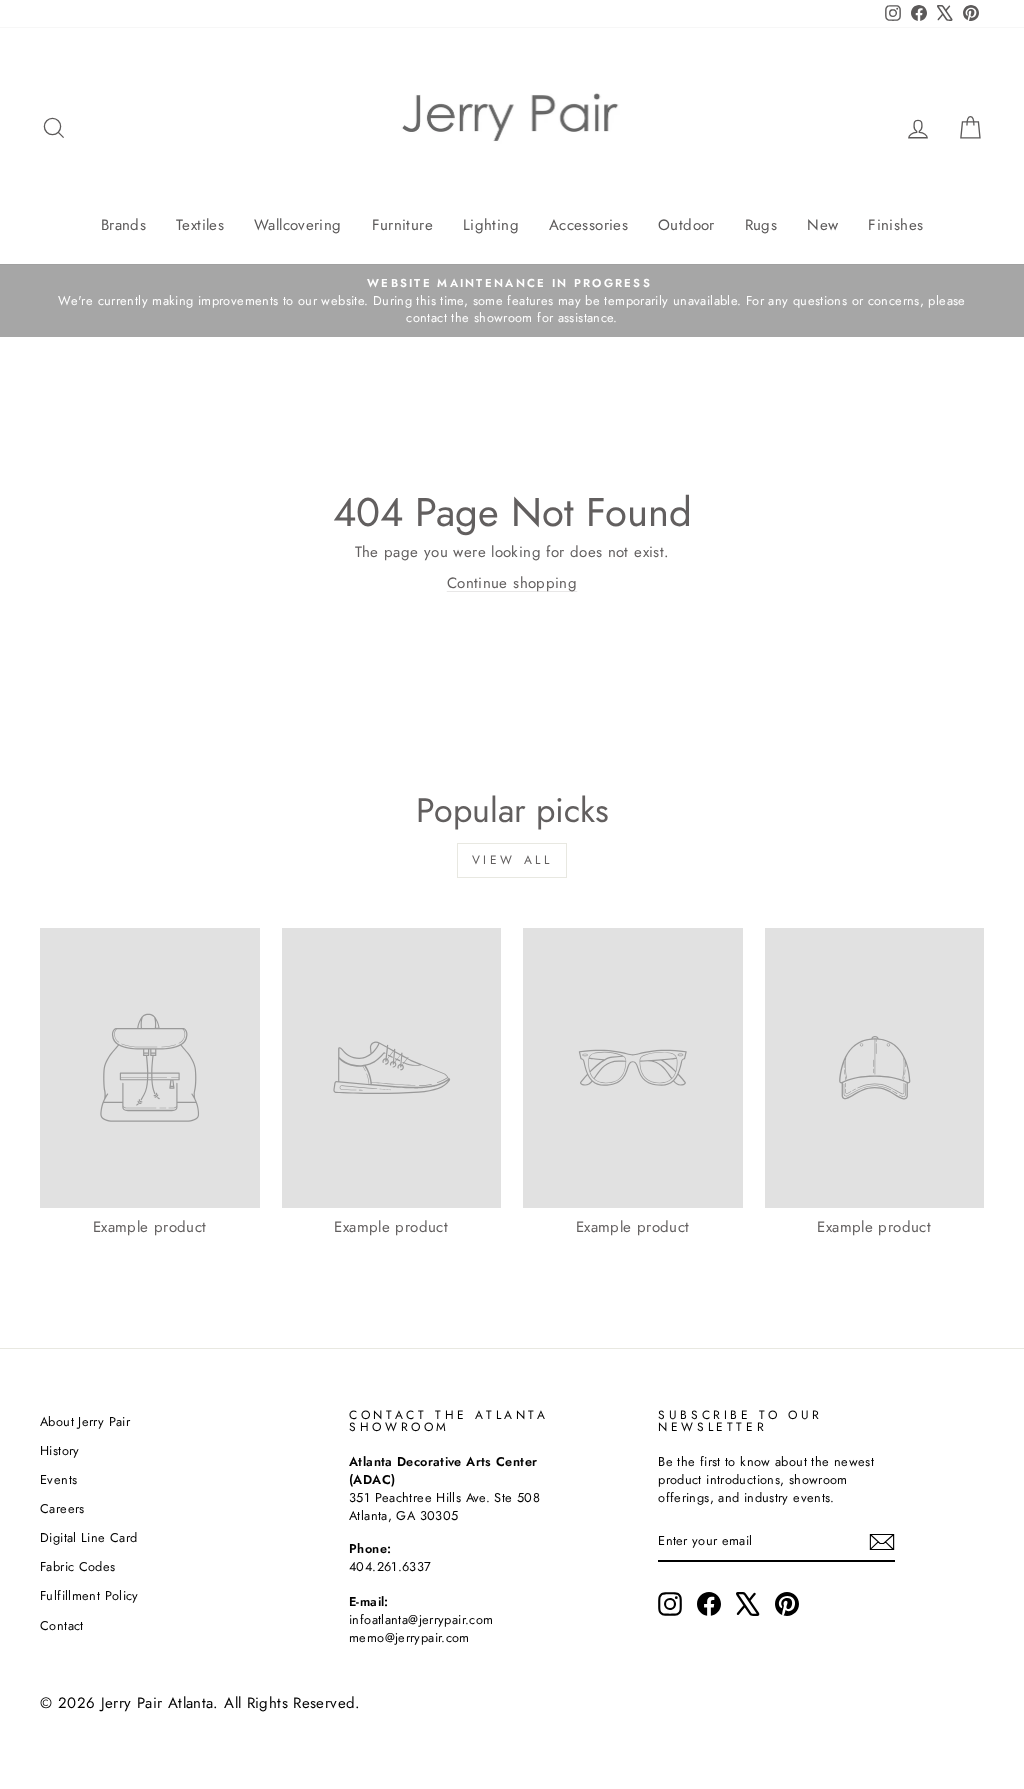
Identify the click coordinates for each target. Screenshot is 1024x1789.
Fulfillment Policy (89, 1595)
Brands (123, 225)
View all (512, 860)
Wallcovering (298, 225)
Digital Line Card (88, 1537)
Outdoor (686, 225)
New (822, 225)
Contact (62, 1625)
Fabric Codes (78, 1566)
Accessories (588, 225)
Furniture (402, 225)
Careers (62, 1508)
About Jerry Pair (85, 1421)
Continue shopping (512, 583)
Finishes (895, 225)
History (60, 1450)
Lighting (491, 225)
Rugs (761, 225)
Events (58, 1479)
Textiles (200, 225)
